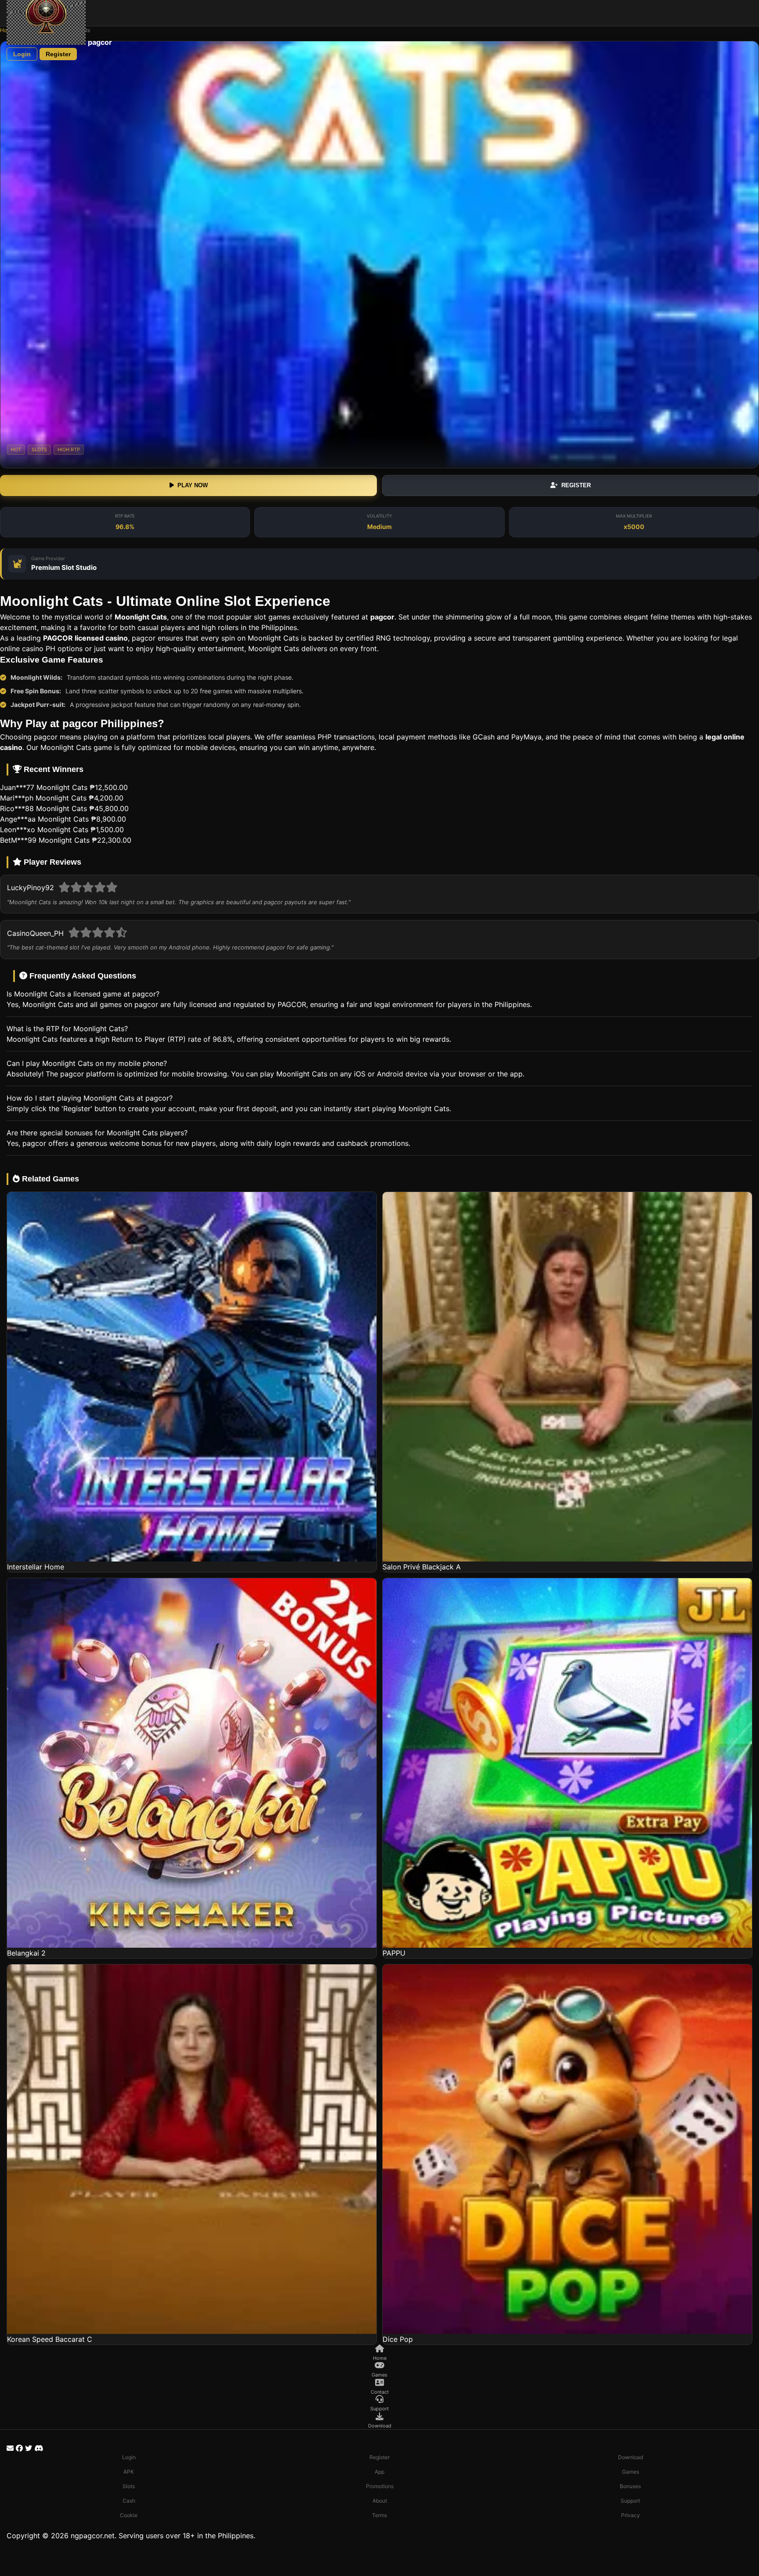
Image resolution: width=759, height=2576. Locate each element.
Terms (379, 2515)
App (379, 2472)
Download (631, 2457)
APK (129, 2472)
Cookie (129, 2515)
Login (22, 54)
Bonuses (630, 2486)
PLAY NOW (193, 485)
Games (631, 2472)
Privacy (631, 2515)
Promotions (380, 2486)
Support (630, 2501)
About (380, 2501)
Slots (129, 2486)
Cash (129, 2501)
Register (58, 54)
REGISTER (576, 485)
